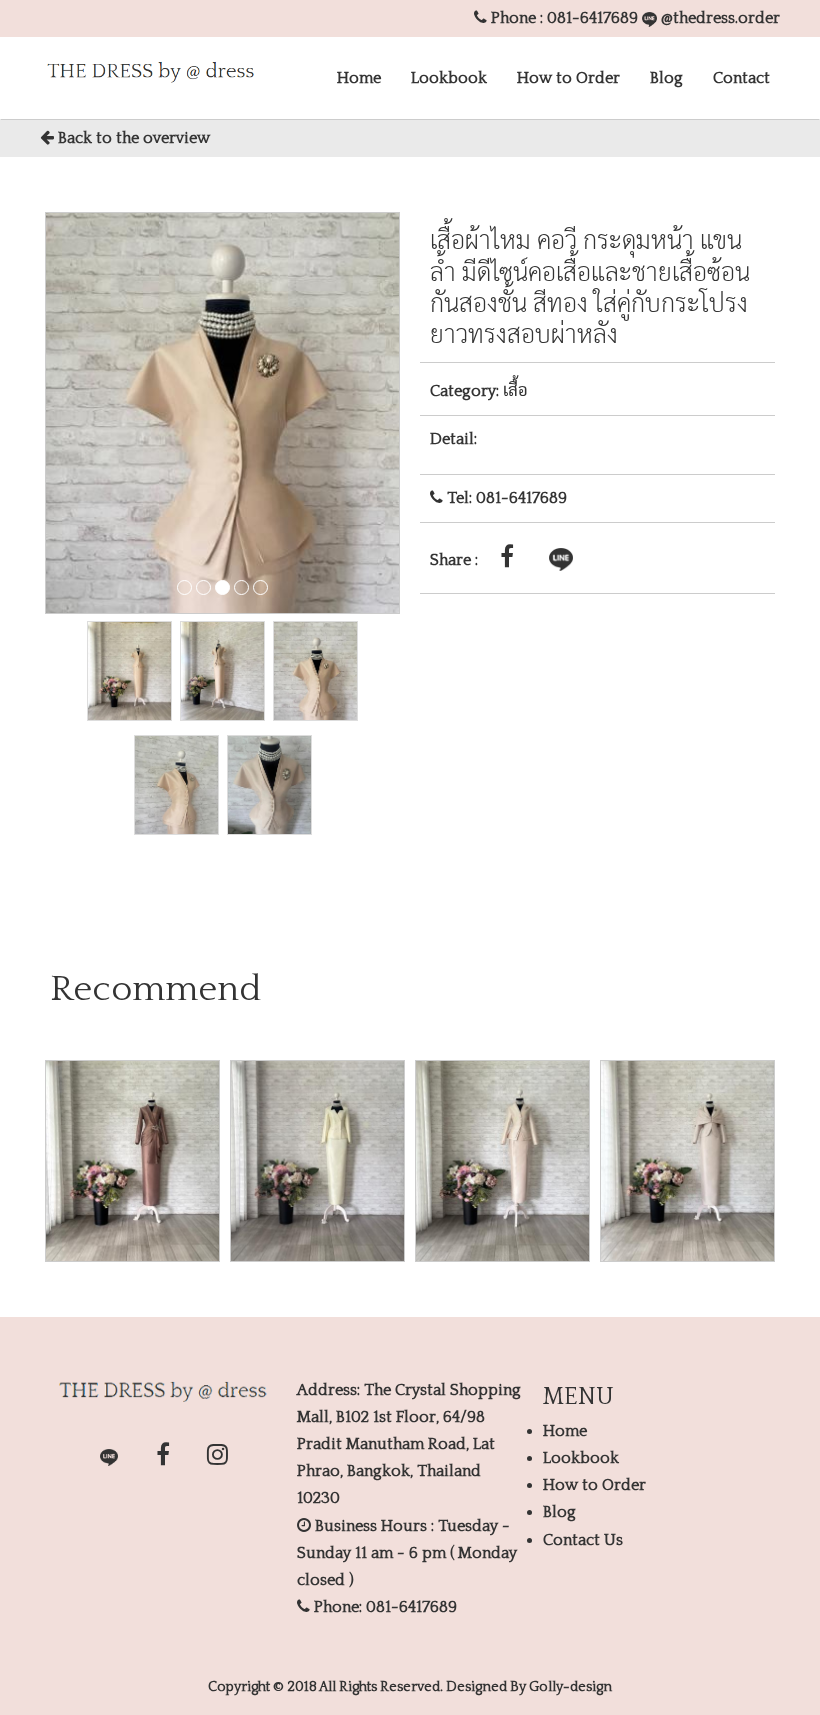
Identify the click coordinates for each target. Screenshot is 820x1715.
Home (359, 78)
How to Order (568, 78)
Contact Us (583, 1540)
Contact (741, 78)
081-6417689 (592, 18)
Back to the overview (132, 138)
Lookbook (449, 78)
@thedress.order (718, 18)
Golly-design (570, 1687)
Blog (666, 78)
